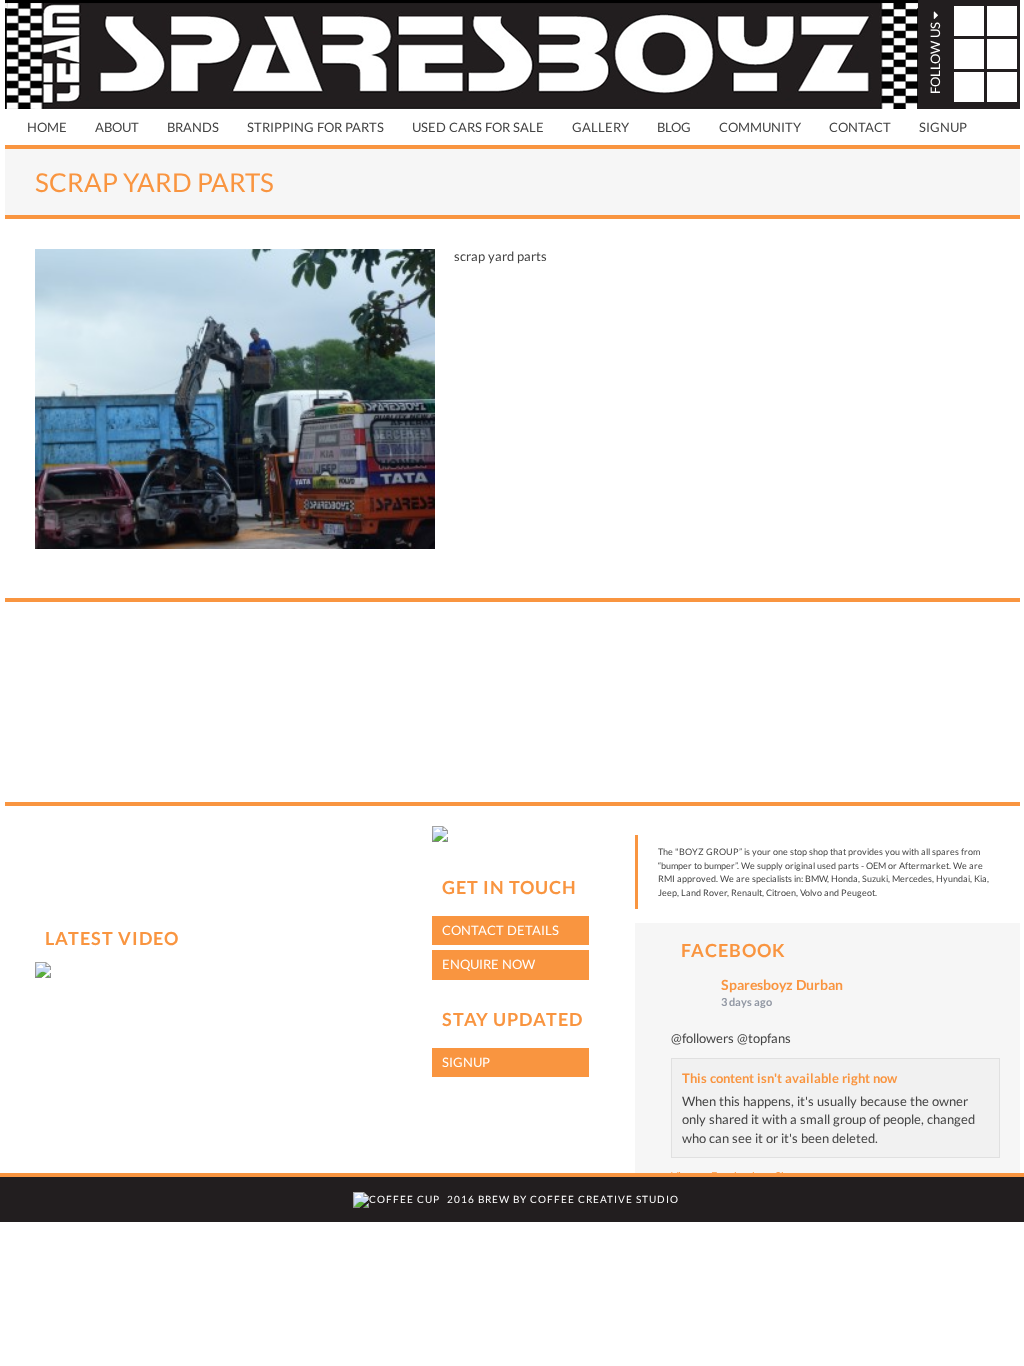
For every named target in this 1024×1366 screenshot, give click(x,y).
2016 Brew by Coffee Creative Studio (563, 1199)
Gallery (600, 127)
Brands (193, 127)
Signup (943, 127)
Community (760, 127)
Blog (674, 127)
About (117, 127)
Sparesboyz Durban (782, 984)
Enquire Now (488, 964)
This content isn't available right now (789, 1078)
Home (47, 127)
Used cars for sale (478, 127)
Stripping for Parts (315, 127)
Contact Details (500, 930)
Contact (860, 127)
